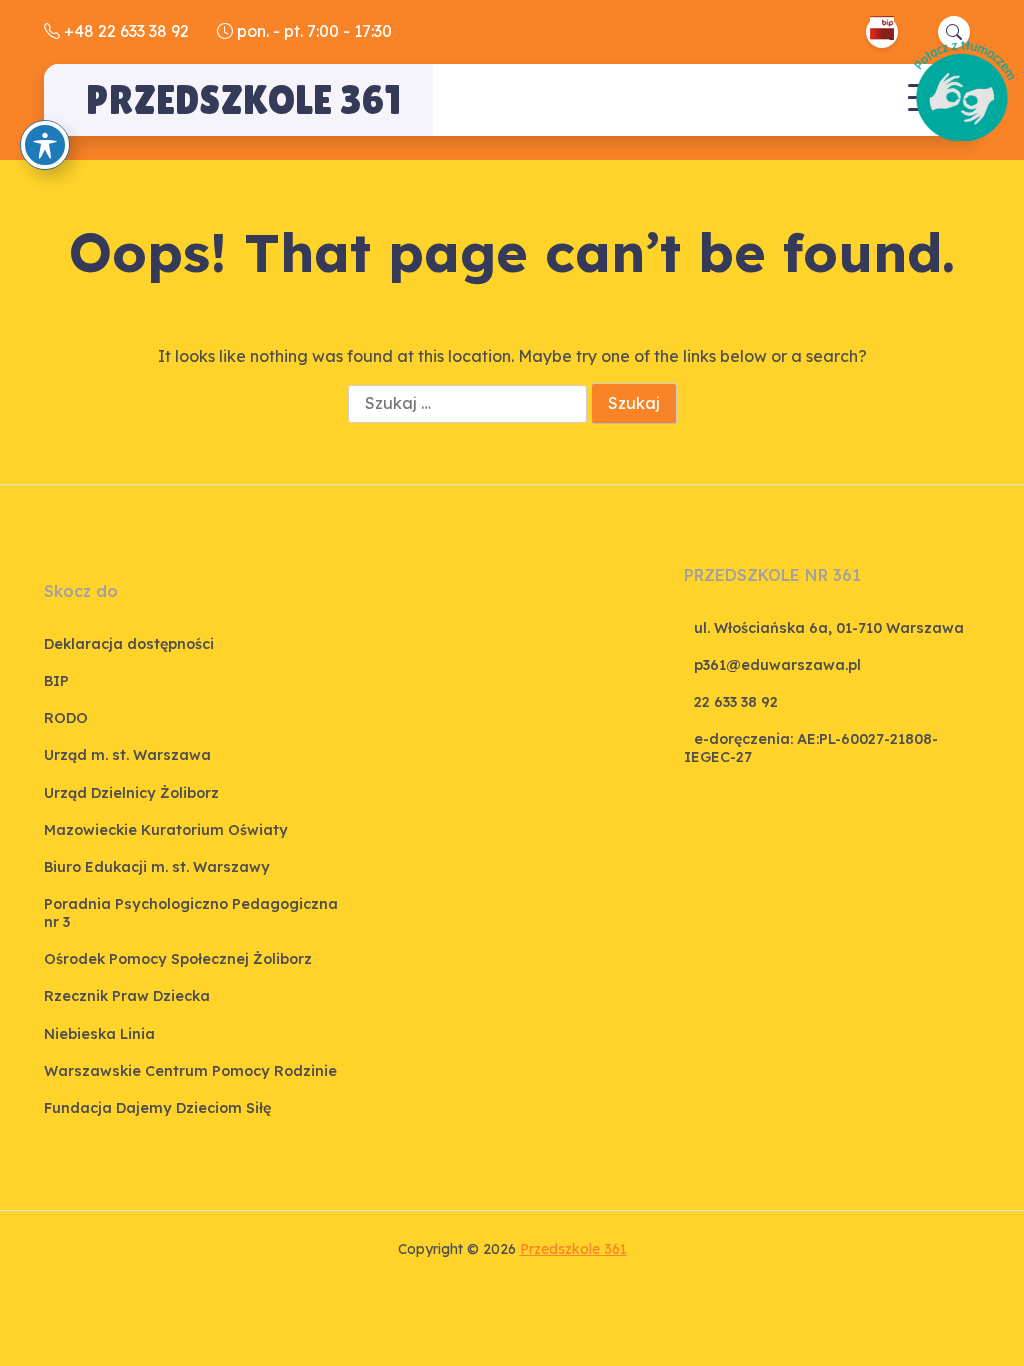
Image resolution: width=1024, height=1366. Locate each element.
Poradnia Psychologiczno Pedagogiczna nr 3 (191, 912)
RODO (66, 718)
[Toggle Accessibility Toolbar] (45, 145)
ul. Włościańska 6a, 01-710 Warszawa (829, 628)
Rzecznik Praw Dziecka (127, 996)
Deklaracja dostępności (129, 644)
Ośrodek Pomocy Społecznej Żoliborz (178, 959)
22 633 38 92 (736, 702)
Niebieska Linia (99, 1033)
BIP (56, 681)
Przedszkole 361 (243, 100)
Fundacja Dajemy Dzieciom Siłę (157, 1108)
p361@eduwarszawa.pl (777, 665)
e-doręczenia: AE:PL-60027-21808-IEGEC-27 (811, 747)
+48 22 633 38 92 (124, 31)
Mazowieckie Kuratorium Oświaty (166, 830)
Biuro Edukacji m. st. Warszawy (157, 867)
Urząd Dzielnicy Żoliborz (131, 793)
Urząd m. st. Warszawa (127, 755)
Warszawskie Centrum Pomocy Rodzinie (190, 1071)
